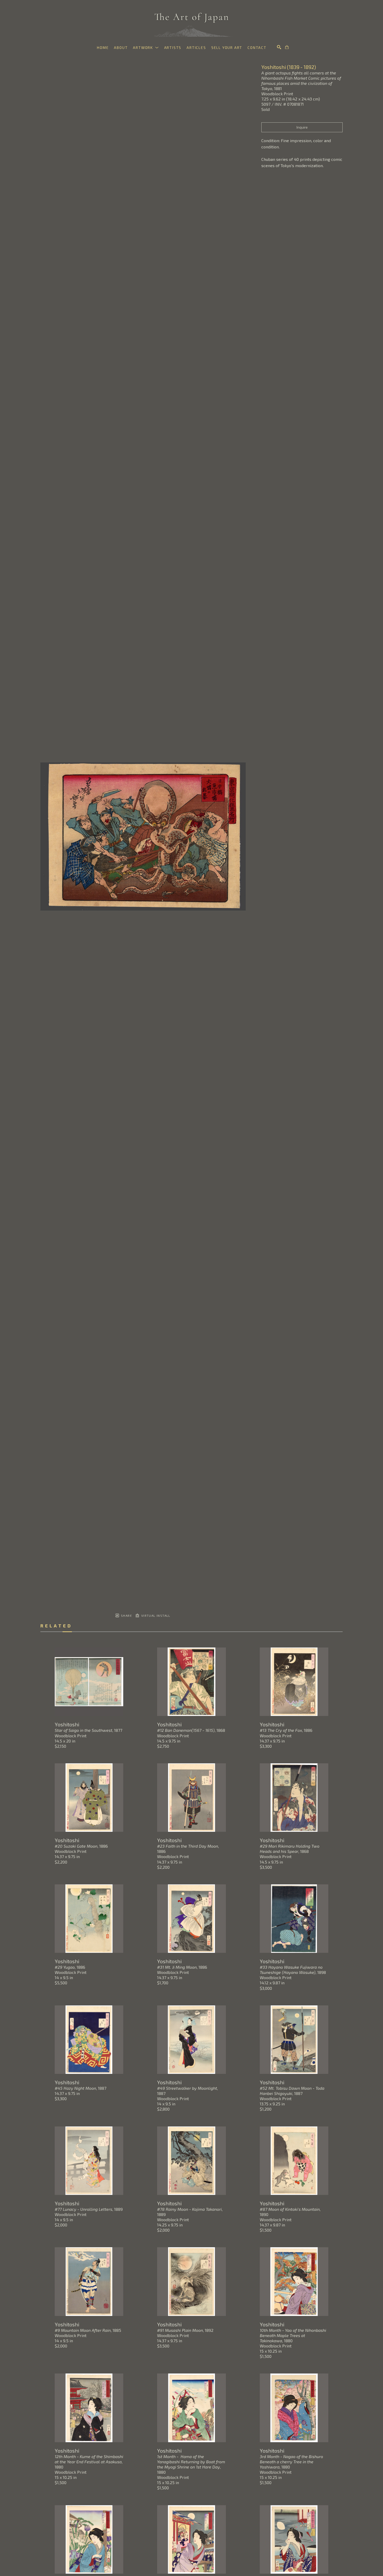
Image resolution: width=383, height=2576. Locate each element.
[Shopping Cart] (287, 47)
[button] (146, 48)
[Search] (279, 47)
